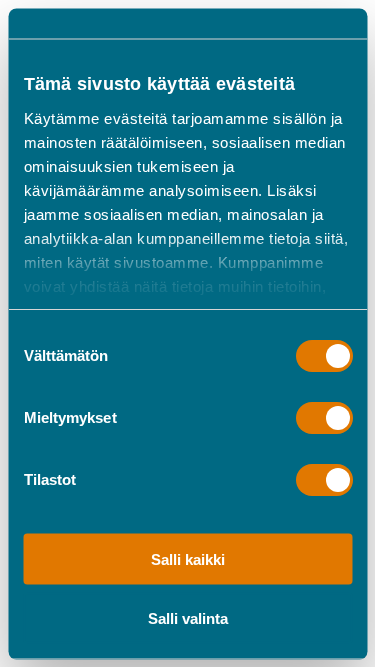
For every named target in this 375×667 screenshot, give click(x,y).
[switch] (323, 417)
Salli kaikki (188, 559)
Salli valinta (188, 617)
